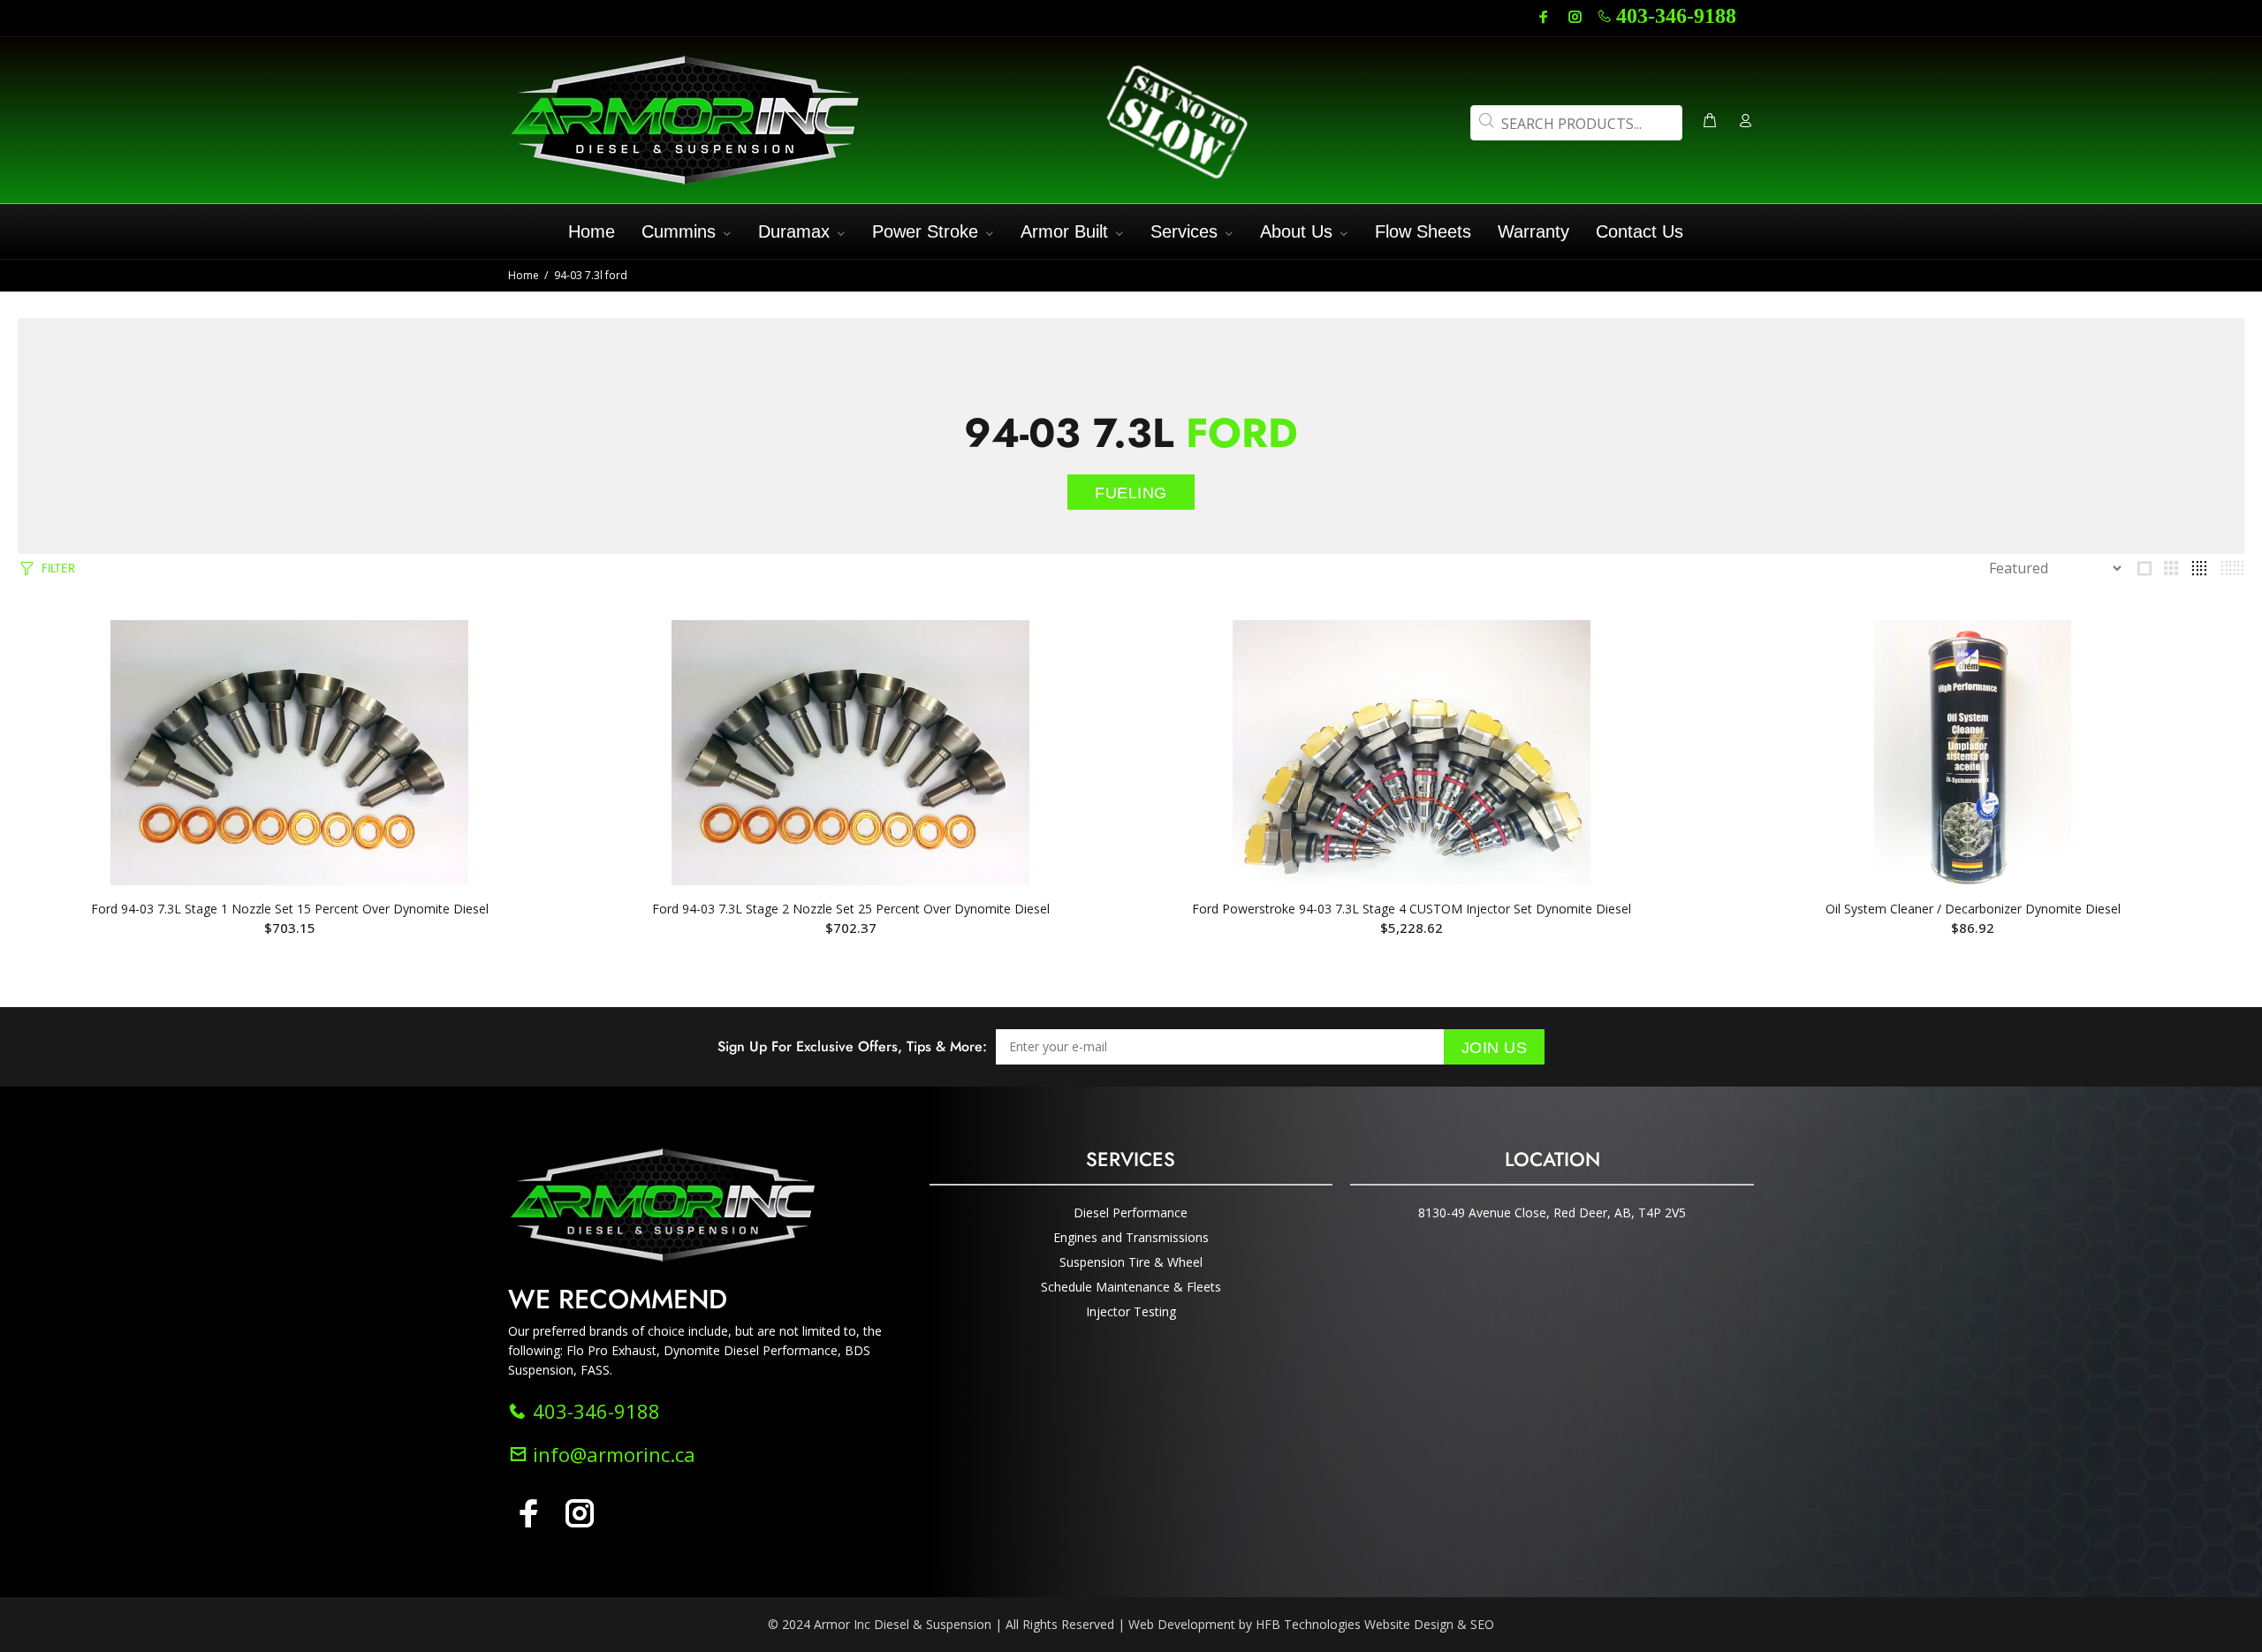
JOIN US (1495, 1048)
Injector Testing (1131, 1311)
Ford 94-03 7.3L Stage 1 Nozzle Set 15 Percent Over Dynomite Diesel (290, 909)
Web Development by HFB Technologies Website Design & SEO (1311, 1624)
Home (524, 275)
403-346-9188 (1676, 16)
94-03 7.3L (1131, 433)
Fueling (1131, 493)
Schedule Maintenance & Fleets (1131, 1287)
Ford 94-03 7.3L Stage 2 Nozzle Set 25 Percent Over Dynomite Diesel (851, 909)
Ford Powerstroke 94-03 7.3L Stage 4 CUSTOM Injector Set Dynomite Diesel (1412, 909)
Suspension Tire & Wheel (1131, 1262)
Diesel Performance (1131, 1212)
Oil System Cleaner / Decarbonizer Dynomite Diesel (1973, 909)
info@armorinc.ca (611, 1454)
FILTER (58, 568)
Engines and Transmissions (1131, 1237)
